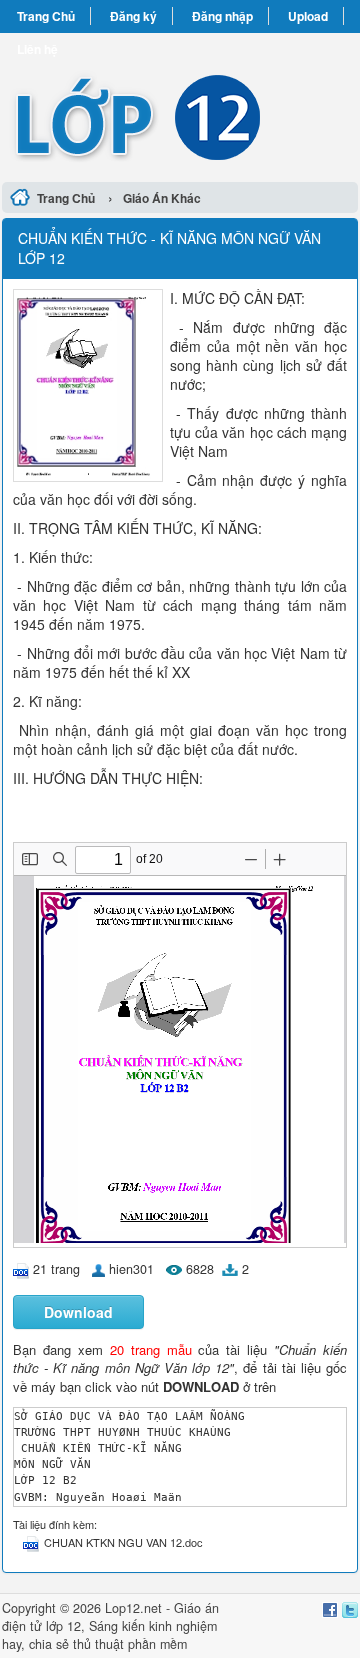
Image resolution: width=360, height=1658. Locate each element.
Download (78, 1312)
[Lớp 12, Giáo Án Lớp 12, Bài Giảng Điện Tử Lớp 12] (180, 104)
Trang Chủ (46, 16)
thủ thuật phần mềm (130, 1644)
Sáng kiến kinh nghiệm (153, 1626)
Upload (308, 16)
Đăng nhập (222, 16)
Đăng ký (133, 16)
